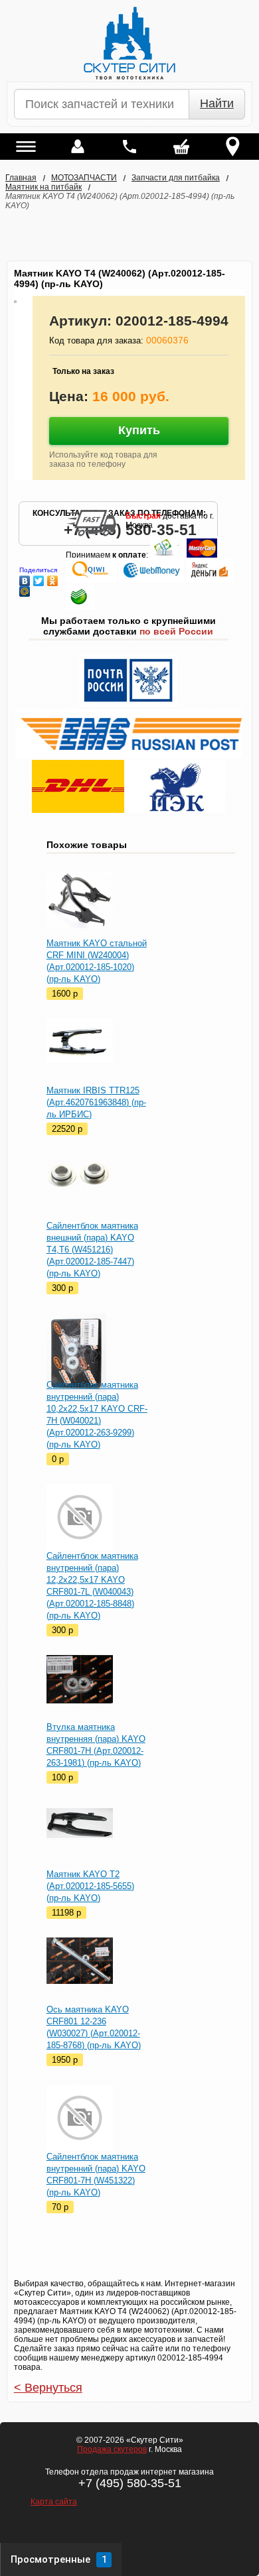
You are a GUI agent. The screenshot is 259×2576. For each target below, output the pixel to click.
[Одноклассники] (53, 578)
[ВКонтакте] (25, 578)
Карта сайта (54, 2502)
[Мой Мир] (25, 588)
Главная (21, 178)
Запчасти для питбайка (176, 178)
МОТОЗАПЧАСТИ (84, 178)
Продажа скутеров (112, 2449)
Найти (217, 103)
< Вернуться (48, 2388)
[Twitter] (39, 578)
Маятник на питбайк (43, 187)
